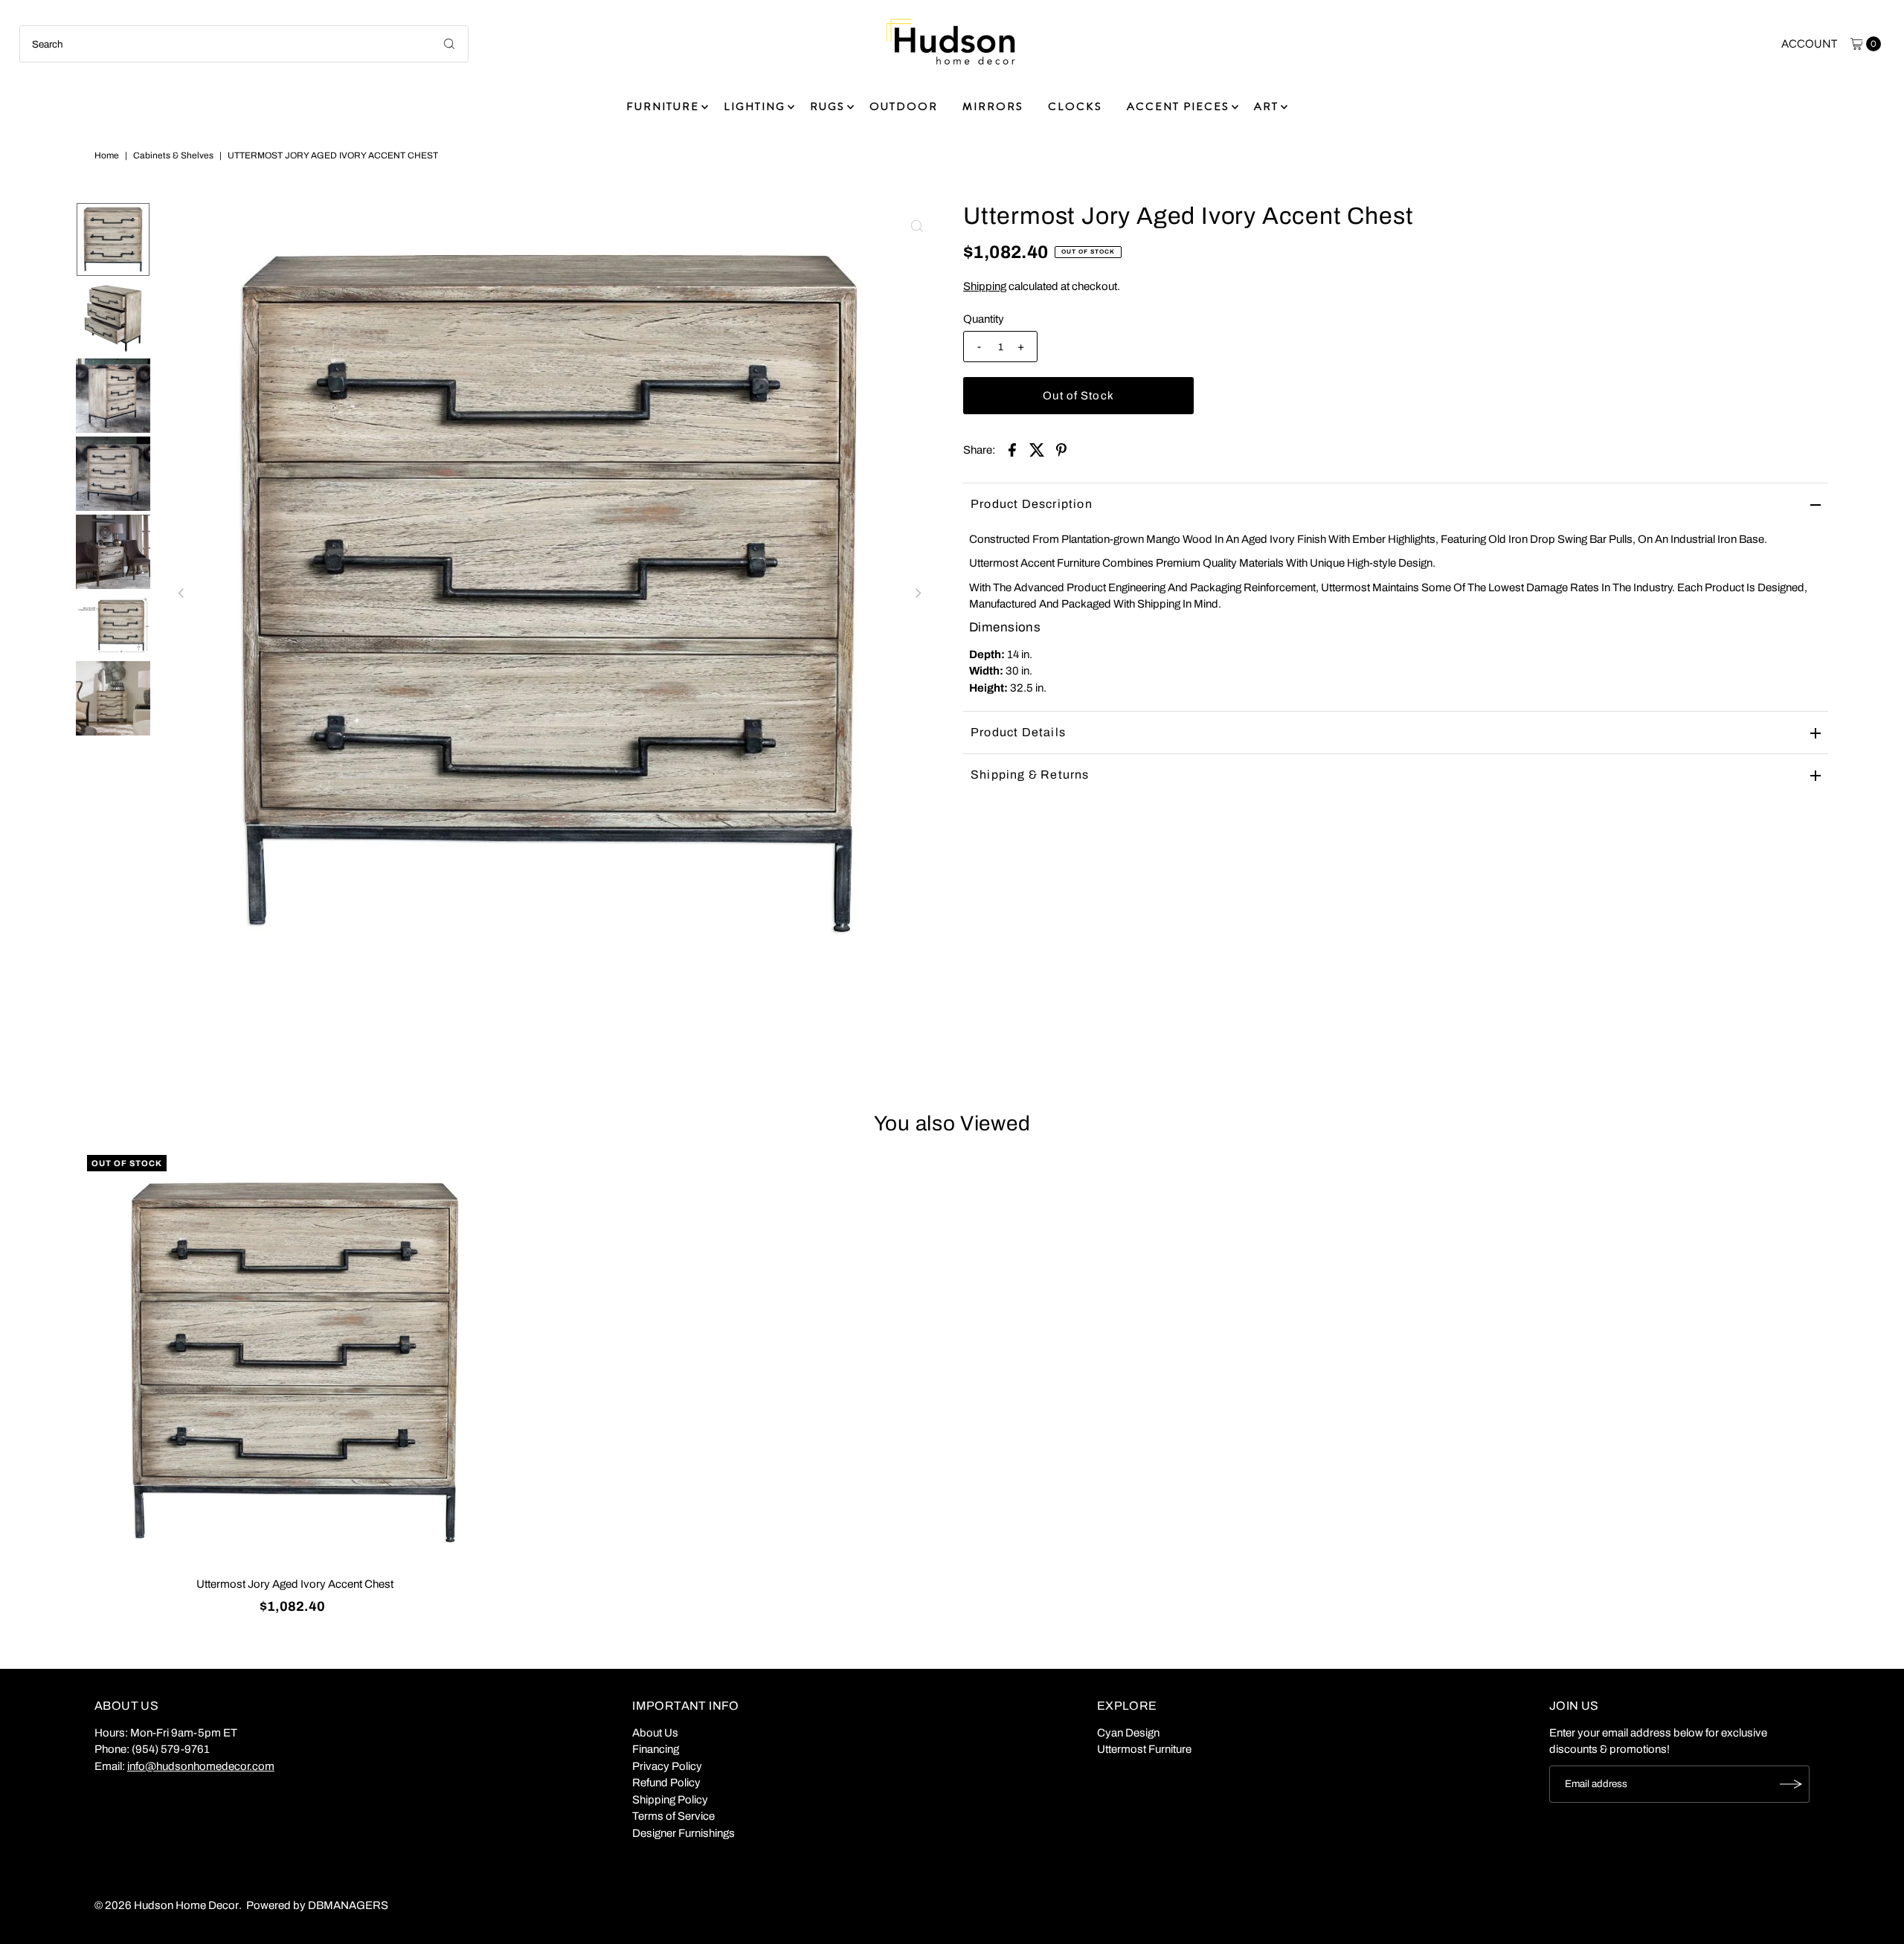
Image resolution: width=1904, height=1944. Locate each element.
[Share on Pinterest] (1061, 449)
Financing (656, 1749)
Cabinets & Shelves (173, 155)
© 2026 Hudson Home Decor (167, 1905)
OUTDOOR (904, 106)
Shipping (985, 286)
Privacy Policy (667, 1766)
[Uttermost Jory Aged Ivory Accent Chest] (295, 1363)
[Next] (917, 593)
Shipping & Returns (1030, 775)
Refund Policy (666, 1783)
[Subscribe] (1791, 1784)
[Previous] (181, 593)
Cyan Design (1128, 1733)
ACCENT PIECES (1178, 106)
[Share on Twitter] (1037, 449)
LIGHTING (755, 106)
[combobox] (244, 44)
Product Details (1018, 732)
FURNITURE (663, 106)
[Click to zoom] (917, 226)
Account (1809, 44)
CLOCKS (1075, 106)
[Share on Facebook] (1012, 449)
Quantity (984, 319)
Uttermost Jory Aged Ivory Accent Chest (295, 1584)
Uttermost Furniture (1144, 1749)
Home (107, 155)
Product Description (1032, 504)
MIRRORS (993, 106)
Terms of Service (673, 1816)
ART (1266, 106)
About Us (655, 1733)
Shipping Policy (670, 1800)
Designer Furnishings (684, 1833)
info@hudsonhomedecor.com (201, 1766)
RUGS (827, 106)
